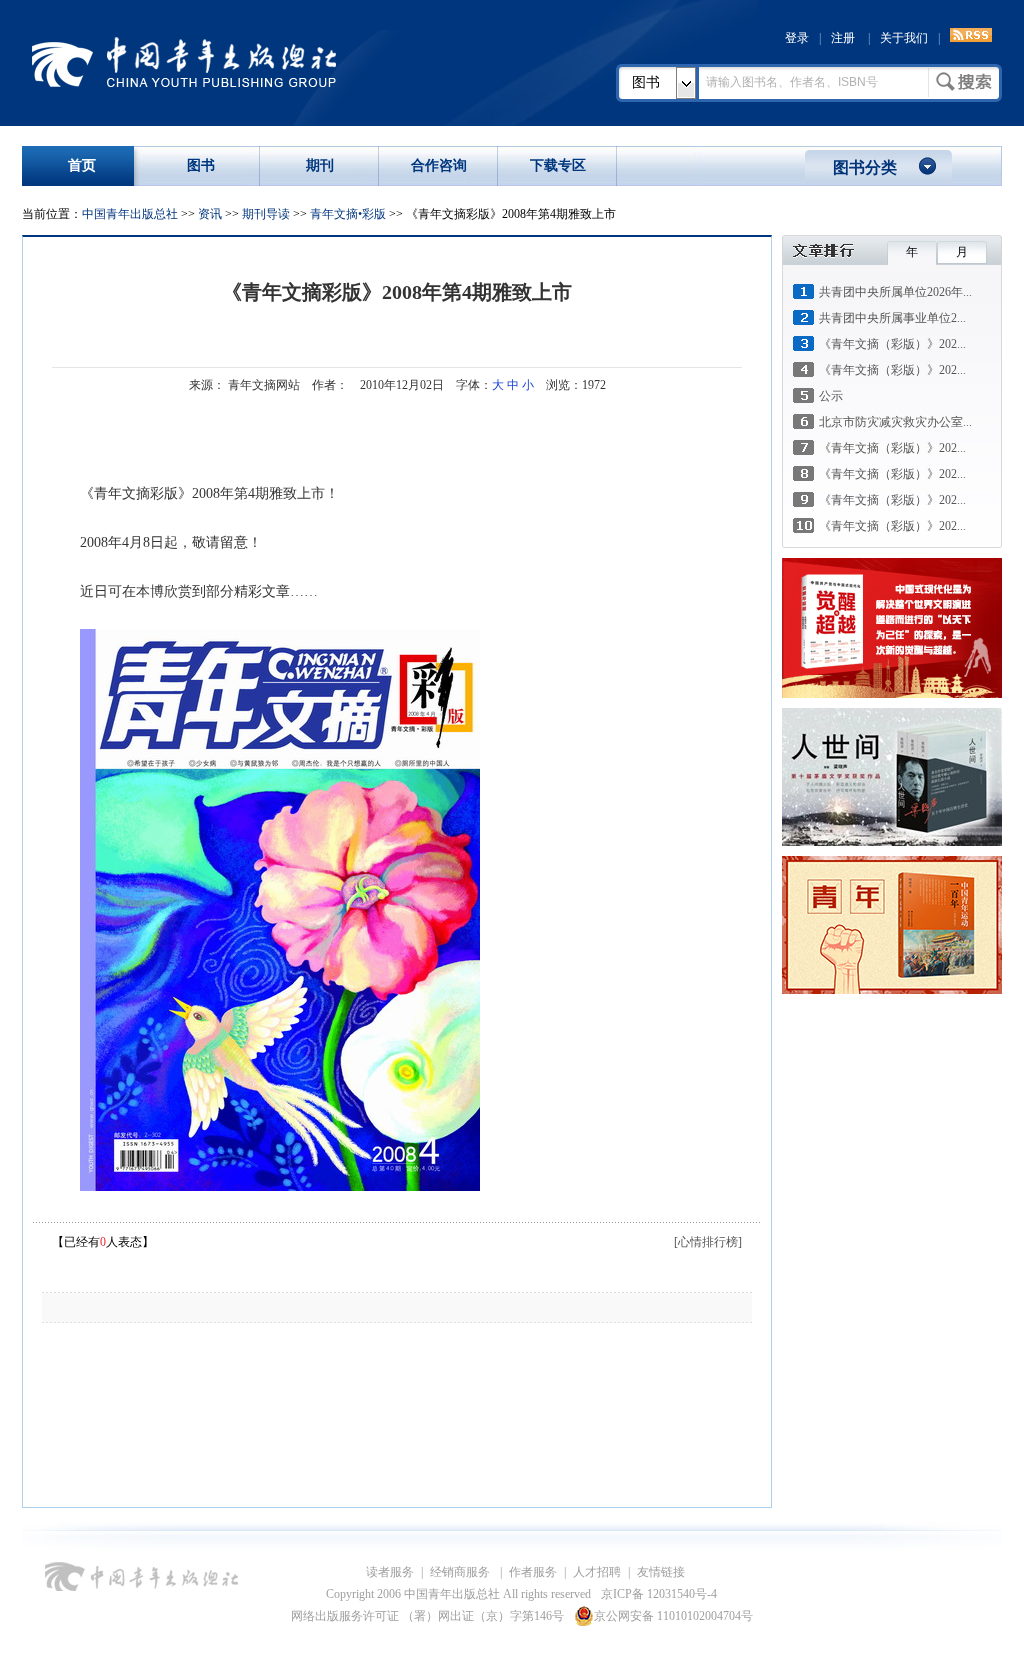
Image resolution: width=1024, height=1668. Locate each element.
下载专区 (558, 165)
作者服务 (533, 1572)
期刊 (320, 165)
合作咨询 (439, 165)
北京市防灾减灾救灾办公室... (895, 422)
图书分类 (865, 167)
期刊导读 (266, 214)
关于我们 (904, 38)
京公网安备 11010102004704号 (673, 1616)
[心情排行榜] (708, 1242)
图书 (646, 82)
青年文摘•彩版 (348, 214)
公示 (831, 396)
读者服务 (390, 1572)
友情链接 (661, 1572)
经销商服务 (461, 1572)
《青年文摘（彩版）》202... (892, 344)
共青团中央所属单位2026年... (895, 292)
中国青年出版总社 (184, 62)
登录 (797, 38)
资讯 (210, 214)
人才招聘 (597, 1572)
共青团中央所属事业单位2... (892, 318)
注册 (843, 38)
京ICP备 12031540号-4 (659, 1594)
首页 (82, 165)
